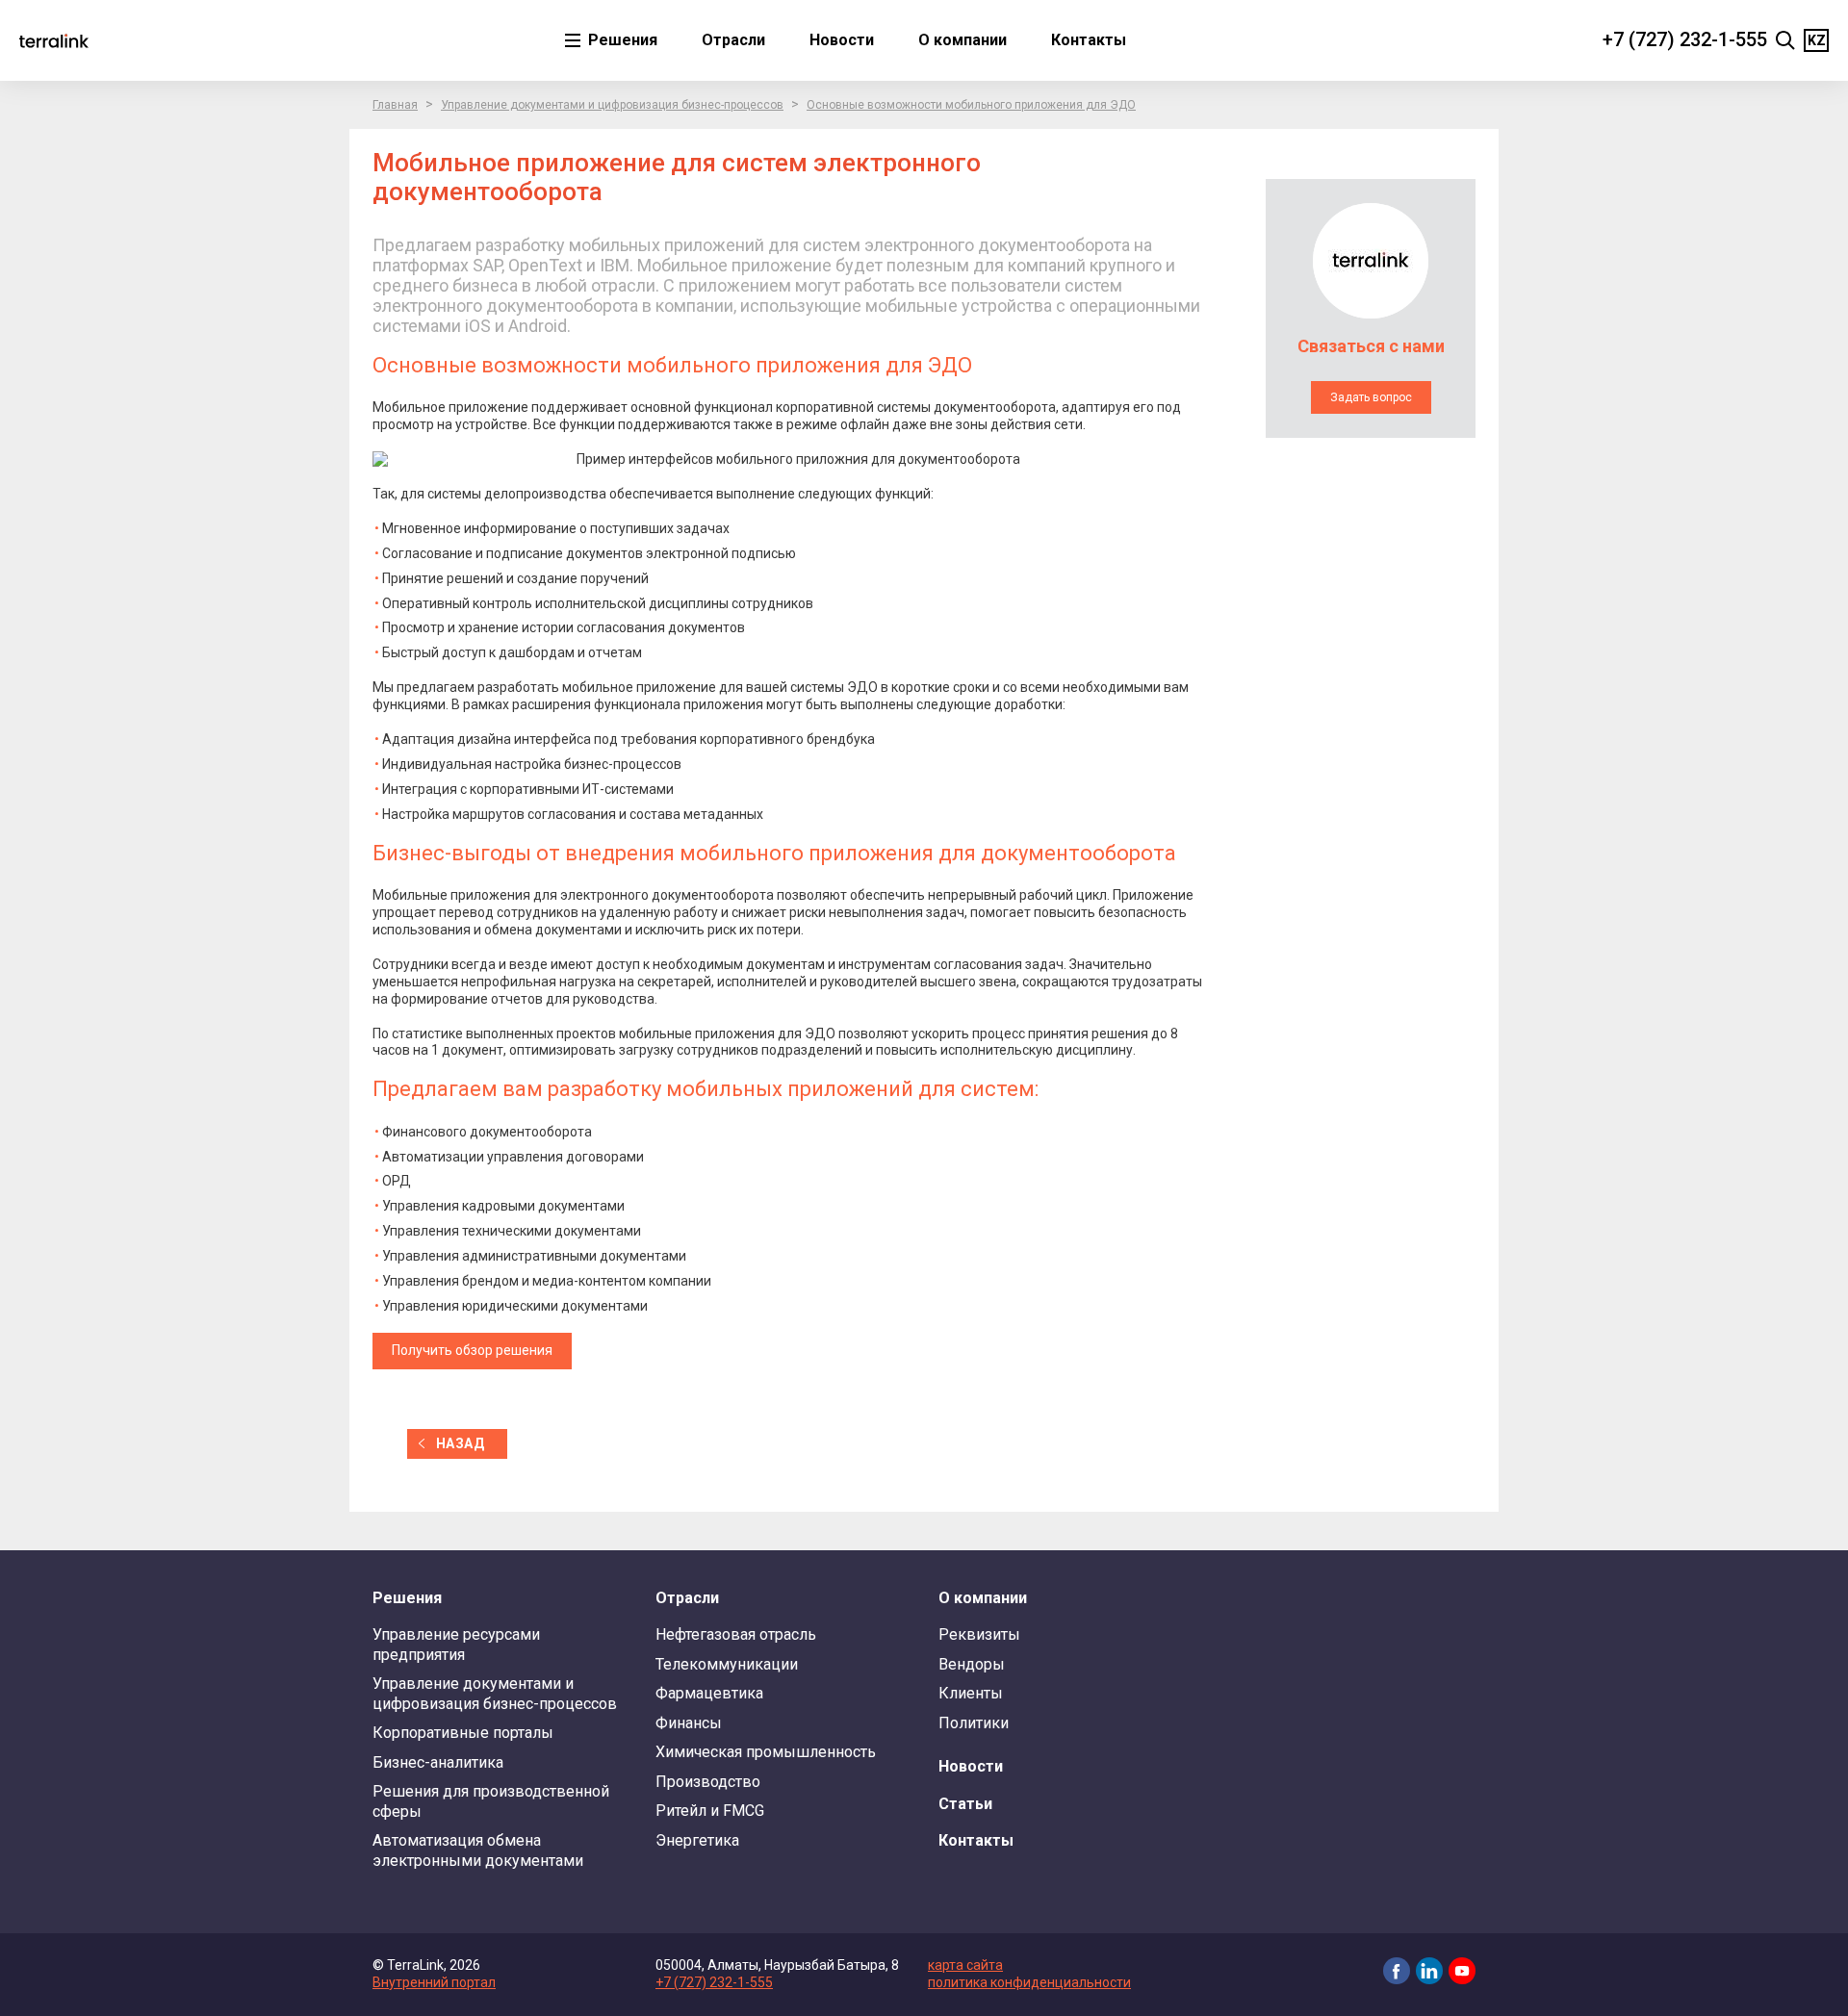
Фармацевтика (709, 1693)
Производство (708, 1782)
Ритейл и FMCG (710, 1811)
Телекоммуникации (727, 1664)
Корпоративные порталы (463, 1733)
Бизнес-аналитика (438, 1762)
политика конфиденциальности (1029, 1982)
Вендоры (972, 1664)
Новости (842, 40)
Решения (621, 40)
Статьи (965, 1804)
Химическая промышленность (766, 1752)
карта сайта (965, 1965)
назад (460, 1443)
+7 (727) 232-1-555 (1685, 39)
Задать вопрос (1371, 397)
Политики (974, 1723)
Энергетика (697, 1840)
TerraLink (54, 40)
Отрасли (733, 40)
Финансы (689, 1723)
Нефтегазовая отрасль (736, 1634)
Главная (395, 105)
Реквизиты (979, 1634)
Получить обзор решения (472, 1350)
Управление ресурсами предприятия (456, 1644)
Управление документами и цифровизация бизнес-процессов (612, 105)
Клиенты (971, 1693)
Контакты (1089, 40)
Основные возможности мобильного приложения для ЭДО (971, 105)
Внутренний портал (434, 1982)
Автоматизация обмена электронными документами (478, 1850)
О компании (962, 40)
